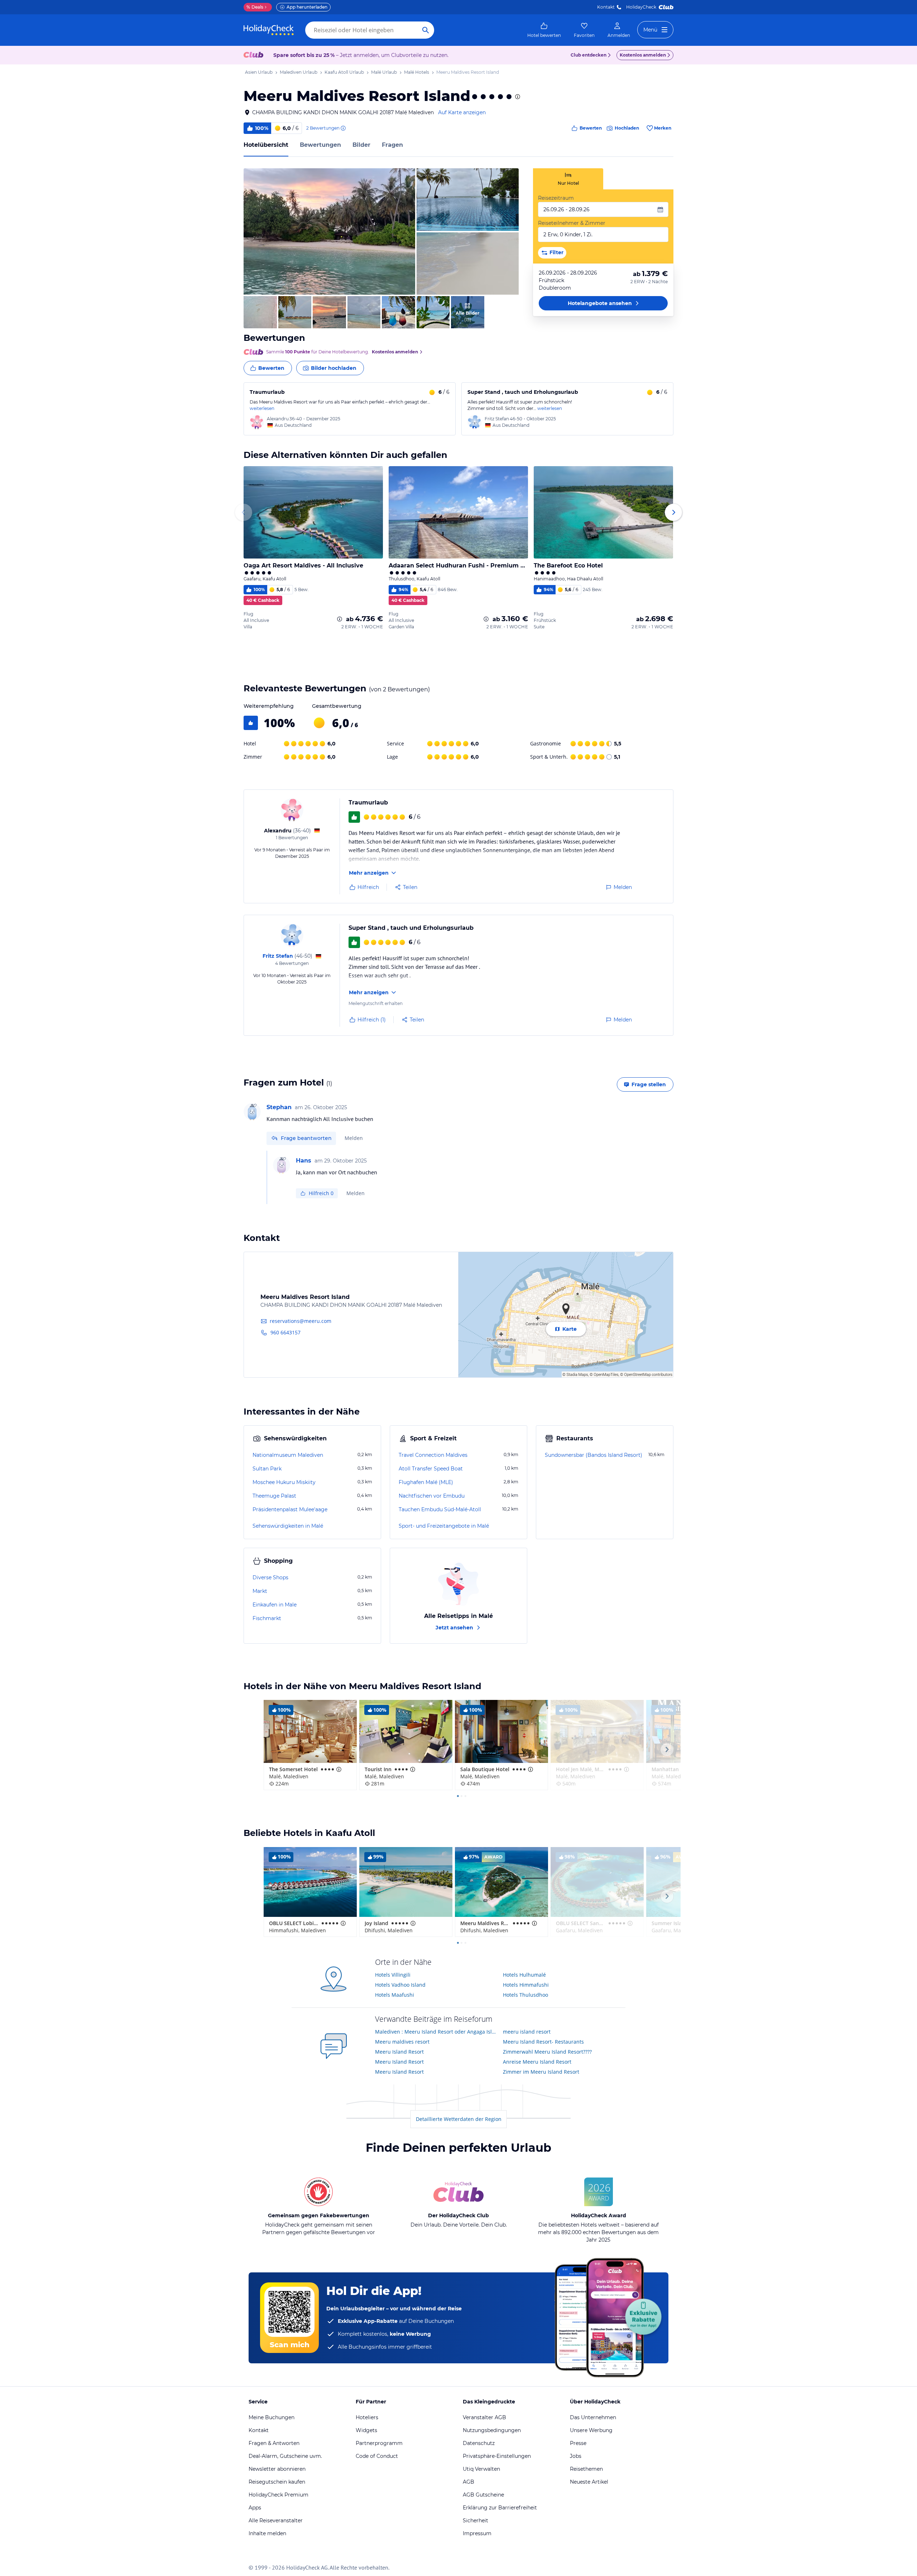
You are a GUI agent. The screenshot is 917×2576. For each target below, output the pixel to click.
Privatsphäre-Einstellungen (497, 2456)
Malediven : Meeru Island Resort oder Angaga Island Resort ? (436, 2032)
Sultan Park (267, 1469)
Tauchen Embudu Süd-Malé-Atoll (440, 1509)
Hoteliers (367, 2417)
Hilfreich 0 (321, 1193)
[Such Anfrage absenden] (426, 30)
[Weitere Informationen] (340, 619)
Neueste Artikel (589, 2482)
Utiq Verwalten (481, 2469)
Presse (578, 2443)
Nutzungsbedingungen (492, 2430)
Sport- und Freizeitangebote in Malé (444, 1526)
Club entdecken (589, 55)
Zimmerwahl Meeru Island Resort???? (547, 2052)
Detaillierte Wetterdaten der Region (459, 2119)
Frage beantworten (306, 1138)
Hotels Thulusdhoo (525, 1995)
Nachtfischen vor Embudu (432, 1496)
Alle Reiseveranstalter (276, 2521)
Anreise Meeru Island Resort (537, 2062)
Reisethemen (586, 2469)
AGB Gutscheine (483, 2495)
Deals (255, 7)
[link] (544, 30)
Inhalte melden (267, 2533)
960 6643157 (285, 1332)
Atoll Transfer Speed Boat (431, 1469)
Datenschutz (479, 2443)
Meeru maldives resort (402, 2042)
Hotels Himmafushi (526, 1985)
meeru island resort (527, 2032)
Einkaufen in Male (275, 1605)
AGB (469, 2482)
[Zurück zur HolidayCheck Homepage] (269, 30)
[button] (329, 231)
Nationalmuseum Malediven (288, 1455)
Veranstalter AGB (484, 2417)
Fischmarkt (267, 1618)
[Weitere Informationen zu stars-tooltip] (517, 97)
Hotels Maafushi (395, 1995)
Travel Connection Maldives (433, 1455)
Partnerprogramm (379, 2443)
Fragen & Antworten (274, 2443)
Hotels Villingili (393, 1975)
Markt (260, 1591)
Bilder (361, 145)
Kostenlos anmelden (643, 55)
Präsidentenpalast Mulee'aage (290, 1509)
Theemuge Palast (274, 1496)
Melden (354, 1138)
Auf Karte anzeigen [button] (462, 112)
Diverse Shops (270, 1577)
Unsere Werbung (591, 2430)
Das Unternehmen (593, 2417)
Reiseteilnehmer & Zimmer (572, 223)
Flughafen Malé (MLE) (426, 1482)
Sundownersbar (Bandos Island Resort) (594, 1455)
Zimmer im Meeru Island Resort (541, 2072)
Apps (255, 2508)
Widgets (366, 2430)
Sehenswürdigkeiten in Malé (288, 1526)
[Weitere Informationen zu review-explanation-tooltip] (343, 128)
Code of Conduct (377, 2456)
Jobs (576, 2456)
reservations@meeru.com (301, 1321)
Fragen (392, 145)
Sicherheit (476, 2521)
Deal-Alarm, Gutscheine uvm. (285, 2456)
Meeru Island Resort (399, 2052)
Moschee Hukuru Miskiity (284, 1482)
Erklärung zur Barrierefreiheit (500, 2508)
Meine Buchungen (272, 2417)
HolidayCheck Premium (279, 2495)
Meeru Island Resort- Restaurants (543, 2042)
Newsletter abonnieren (277, 2469)
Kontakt (606, 7)
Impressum (477, 2533)
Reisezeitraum (556, 198)
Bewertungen (320, 145)
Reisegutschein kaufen (277, 2482)
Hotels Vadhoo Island (400, 1985)
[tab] (568, 179)
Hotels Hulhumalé (524, 1975)
